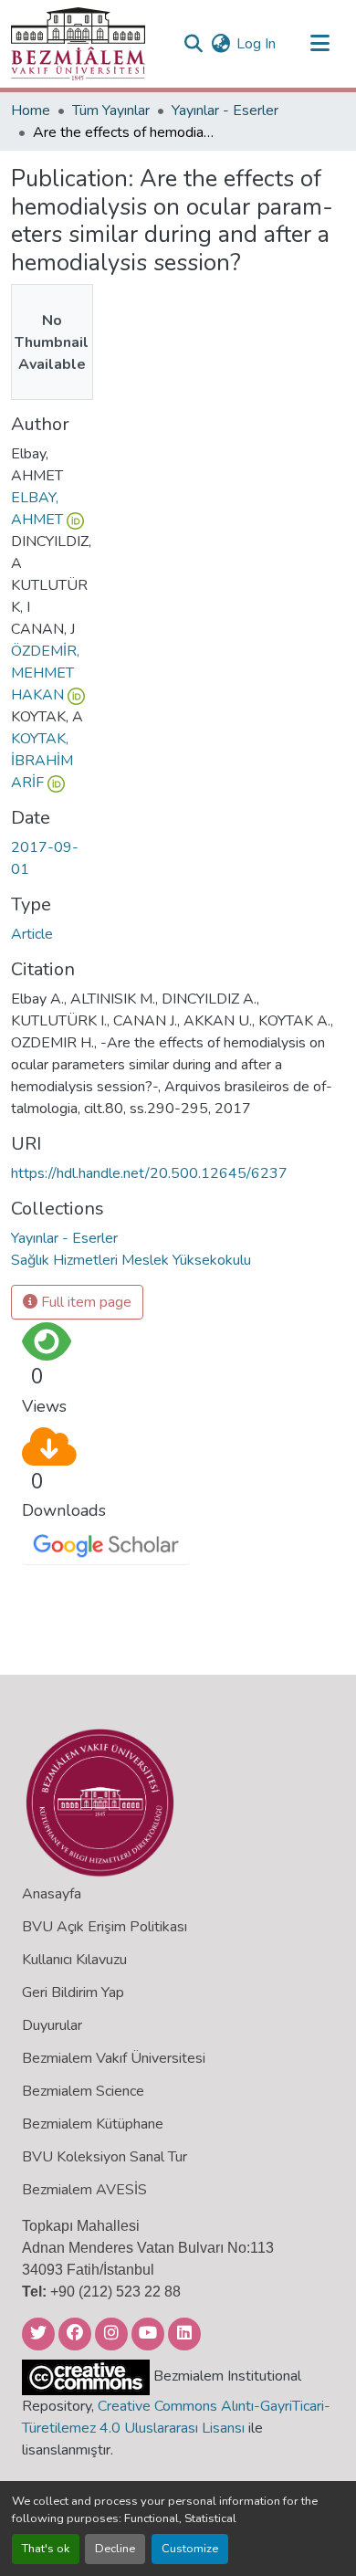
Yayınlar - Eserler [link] (225, 110)
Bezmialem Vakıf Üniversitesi (114, 2058)
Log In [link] (256, 44)
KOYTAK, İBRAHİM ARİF (42, 761)
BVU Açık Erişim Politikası (105, 1927)
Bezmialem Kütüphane (93, 2124)
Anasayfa (52, 1894)
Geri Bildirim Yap (73, 1992)
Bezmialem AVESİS (84, 2190)
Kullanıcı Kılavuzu (74, 1960)
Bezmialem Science (83, 2091)
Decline (115, 2549)
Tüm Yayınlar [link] (111, 110)
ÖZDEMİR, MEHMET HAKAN (45, 673)
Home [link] (31, 110)
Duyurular (52, 2025)
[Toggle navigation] (319, 44)
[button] (78, 44)
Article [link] (32, 934)
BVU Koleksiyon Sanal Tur (105, 2157)
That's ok (46, 2549)
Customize (190, 2549)
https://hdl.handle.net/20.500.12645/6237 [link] (149, 1173)
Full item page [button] (84, 1302)
